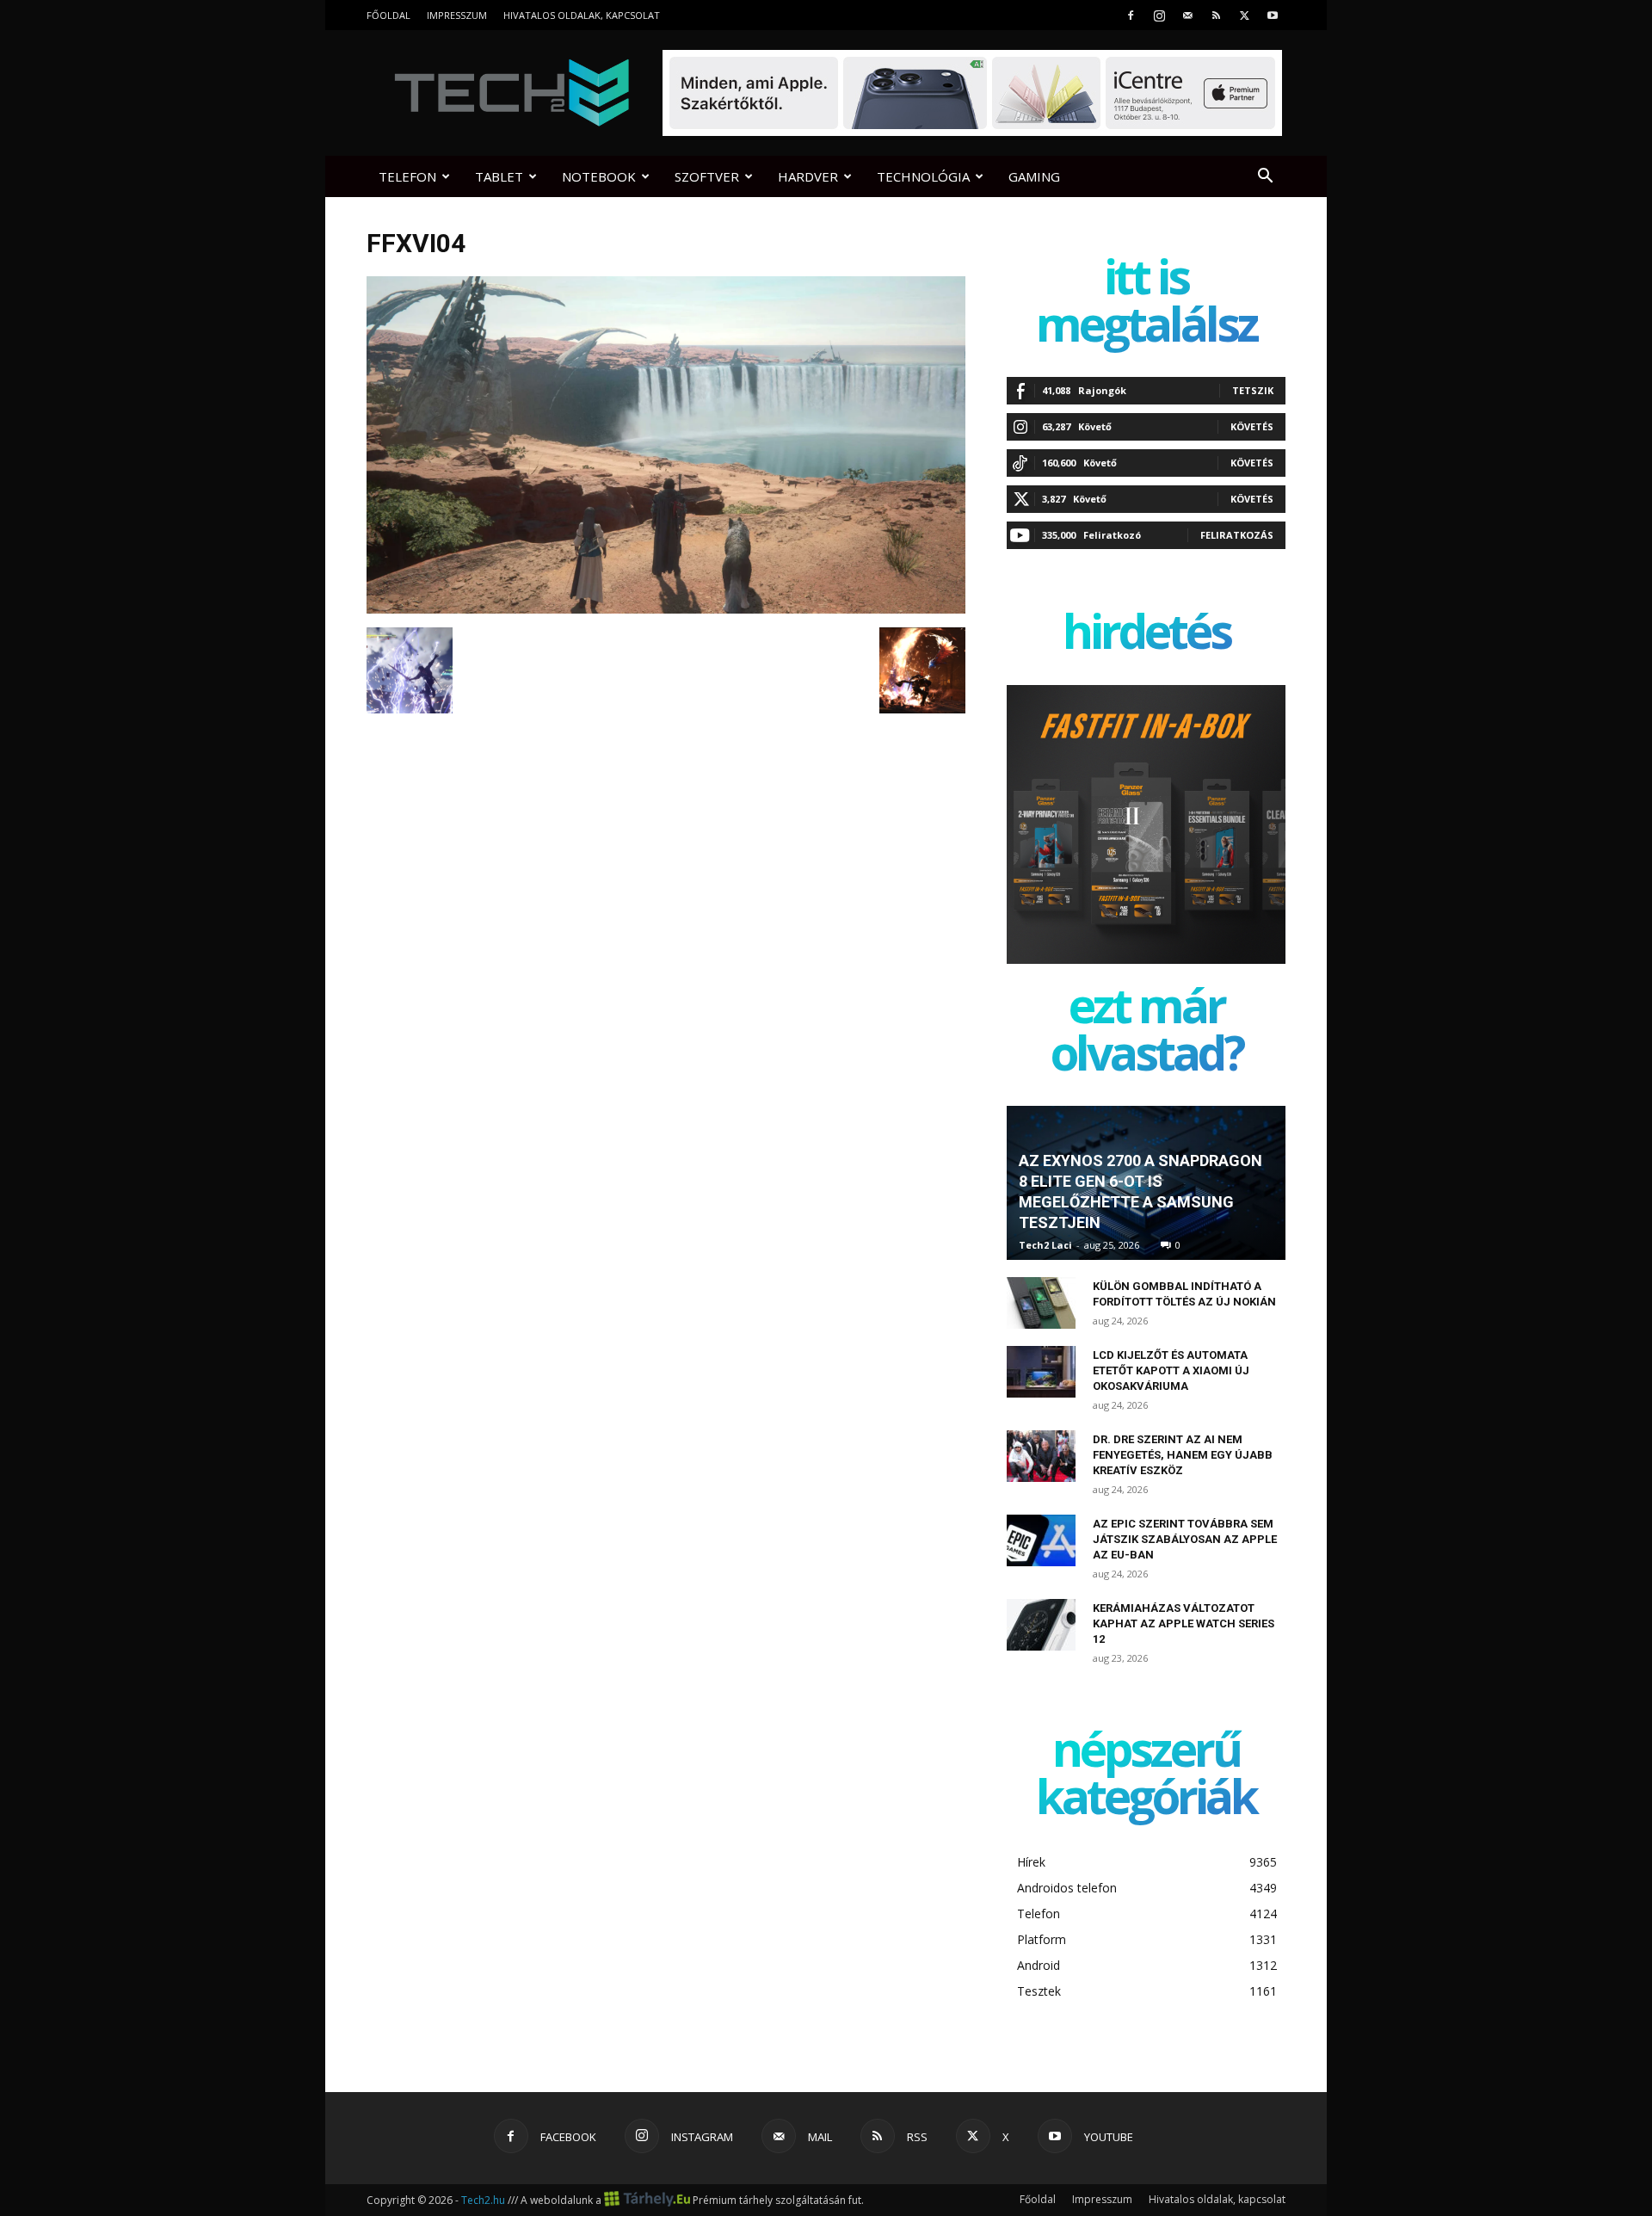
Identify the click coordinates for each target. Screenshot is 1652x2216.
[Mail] (1187, 15)
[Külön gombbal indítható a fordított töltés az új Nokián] (1041, 1303)
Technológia (923, 176)
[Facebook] (1131, 15)
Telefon (407, 176)
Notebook (599, 176)
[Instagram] (1159, 15)
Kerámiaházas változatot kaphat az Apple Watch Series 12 (1184, 1623)
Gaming (1034, 176)
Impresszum (457, 15)
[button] (1265, 178)
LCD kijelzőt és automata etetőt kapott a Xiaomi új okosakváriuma (1171, 1370)
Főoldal (388, 15)
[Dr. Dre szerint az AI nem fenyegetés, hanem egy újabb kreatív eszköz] (1041, 1456)
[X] (1244, 15)
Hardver (808, 176)
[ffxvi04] (666, 609)
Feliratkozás (1237, 535)
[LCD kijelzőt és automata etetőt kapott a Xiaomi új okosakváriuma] (1041, 1372)
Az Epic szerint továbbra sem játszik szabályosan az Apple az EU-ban (1185, 1539)
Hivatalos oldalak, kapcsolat (582, 15)
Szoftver (707, 176)
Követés (1252, 426)
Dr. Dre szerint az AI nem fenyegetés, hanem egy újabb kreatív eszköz (1183, 1455)
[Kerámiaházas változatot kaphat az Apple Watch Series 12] (1041, 1625)
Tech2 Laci (1045, 1245)
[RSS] (1216, 15)
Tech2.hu (483, 2200)
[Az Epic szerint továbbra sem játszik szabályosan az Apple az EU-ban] (1041, 1540)
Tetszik (1253, 390)
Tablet (499, 176)
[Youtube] (1273, 15)
